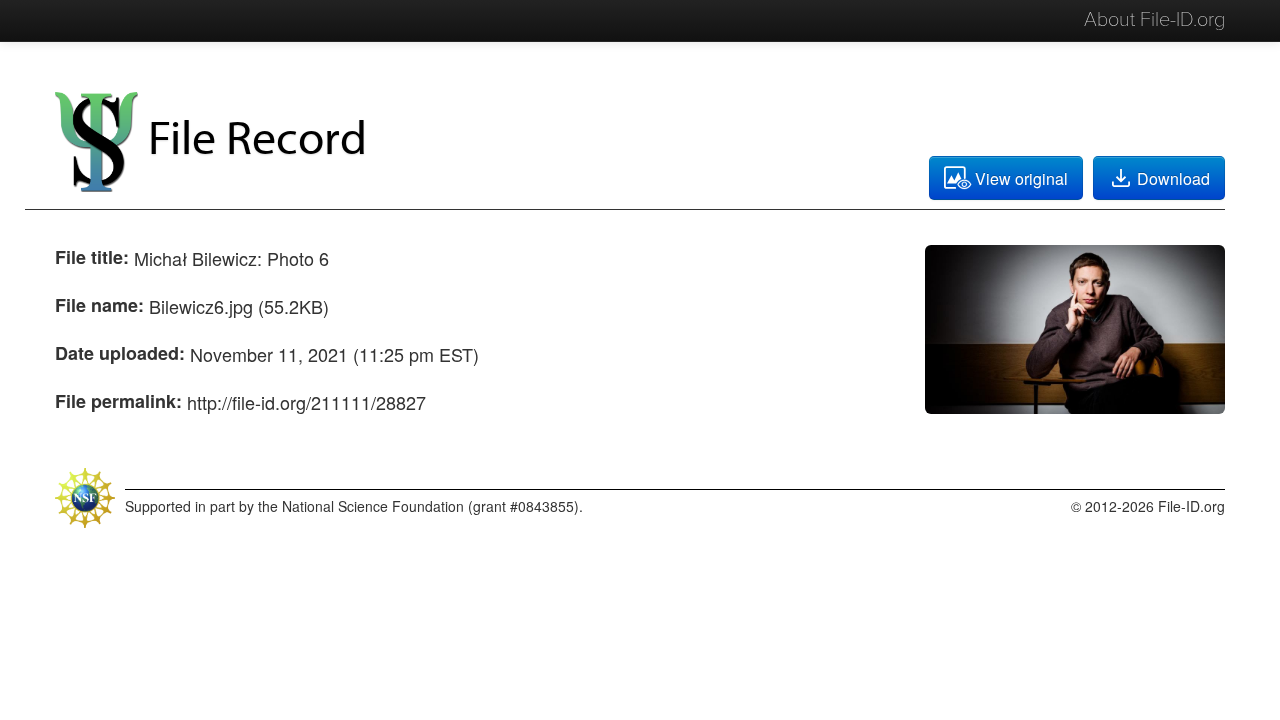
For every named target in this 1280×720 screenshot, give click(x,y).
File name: (99, 305)
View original (1021, 178)
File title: (92, 257)
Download (1173, 178)
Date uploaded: (120, 353)
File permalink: (118, 401)
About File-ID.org (1154, 20)
